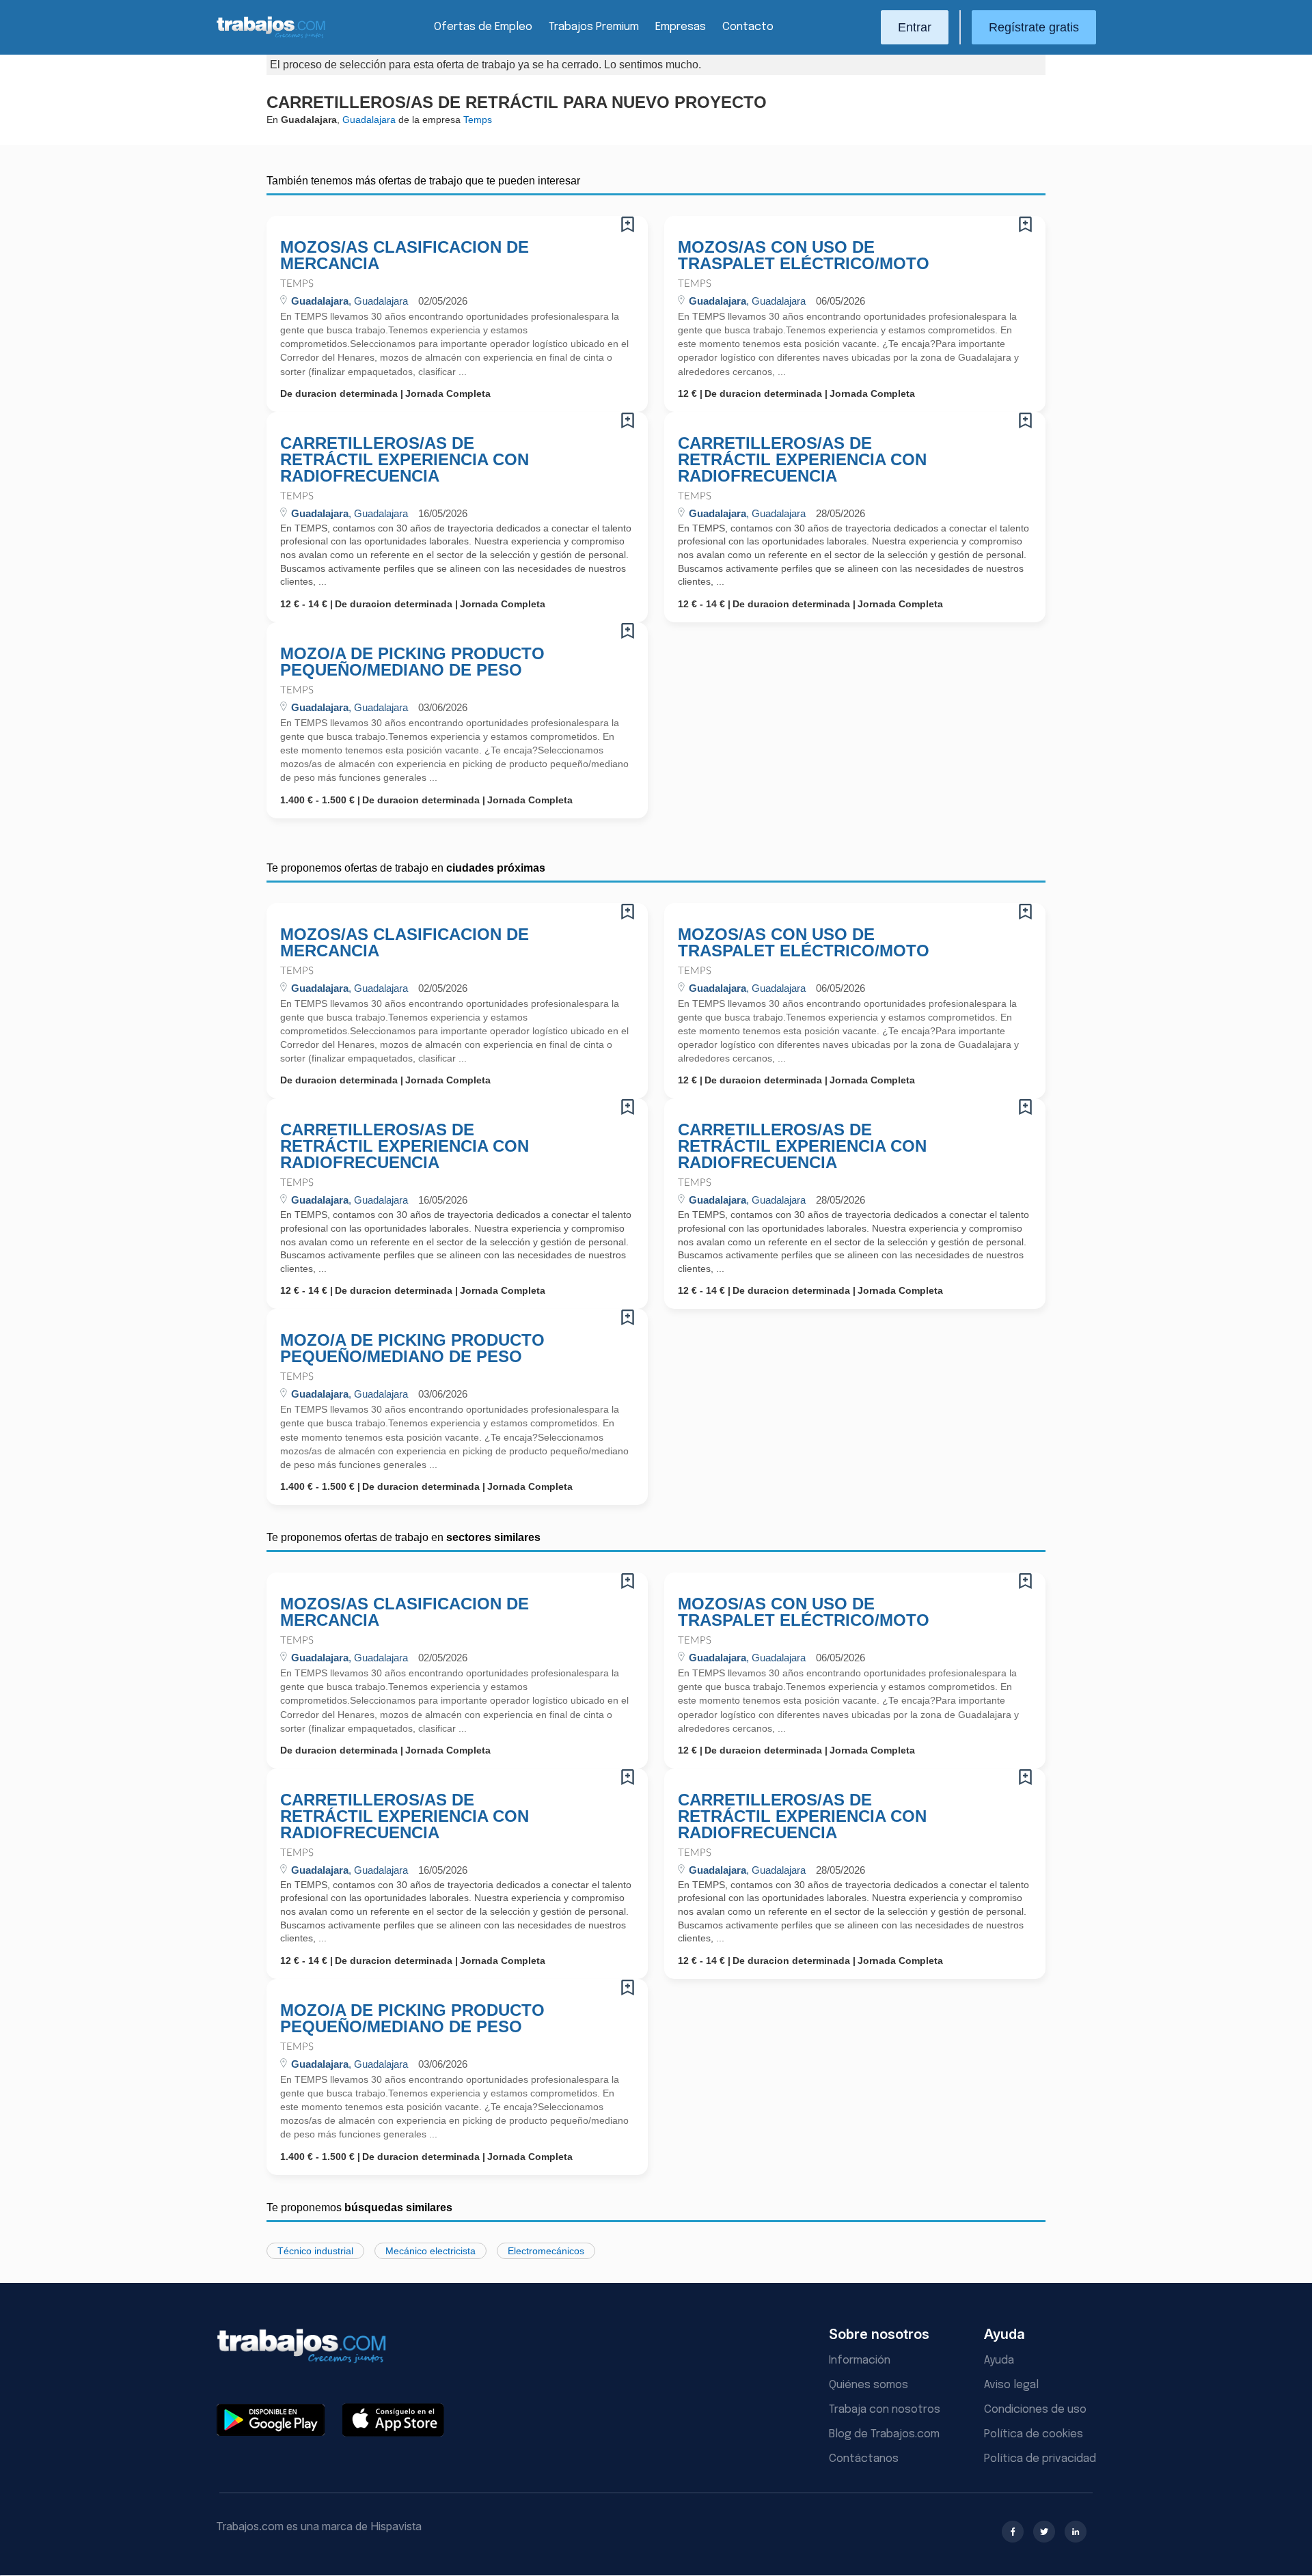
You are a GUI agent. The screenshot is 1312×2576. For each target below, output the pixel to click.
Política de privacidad (1040, 2459)
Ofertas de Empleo (483, 27)
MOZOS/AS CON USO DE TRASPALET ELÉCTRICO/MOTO (804, 255)
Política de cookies (1034, 2434)
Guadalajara (369, 120)
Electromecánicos (546, 2251)
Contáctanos (864, 2459)
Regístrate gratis (1034, 27)
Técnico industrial (315, 2251)
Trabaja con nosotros (885, 2410)
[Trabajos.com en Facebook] (1013, 2532)
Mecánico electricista (430, 2251)
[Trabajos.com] (271, 37)
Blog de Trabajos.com (884, 2434)
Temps (297, 284)
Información (860, 2360)
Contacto (748, 27)
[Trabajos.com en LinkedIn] (1076, 2532)
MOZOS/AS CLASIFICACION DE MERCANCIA (405, 255)
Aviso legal (1011, 2385)
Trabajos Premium (594, 27)
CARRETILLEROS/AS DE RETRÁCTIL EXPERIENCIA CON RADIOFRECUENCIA (405, 460)
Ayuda (999, 2360)
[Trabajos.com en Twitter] (1044, 2532)
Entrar (915, 27)
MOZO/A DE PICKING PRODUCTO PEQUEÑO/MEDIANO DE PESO (412, 662)
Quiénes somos (869, 2385)
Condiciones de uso (1035, 2410)
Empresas (681, 27)
